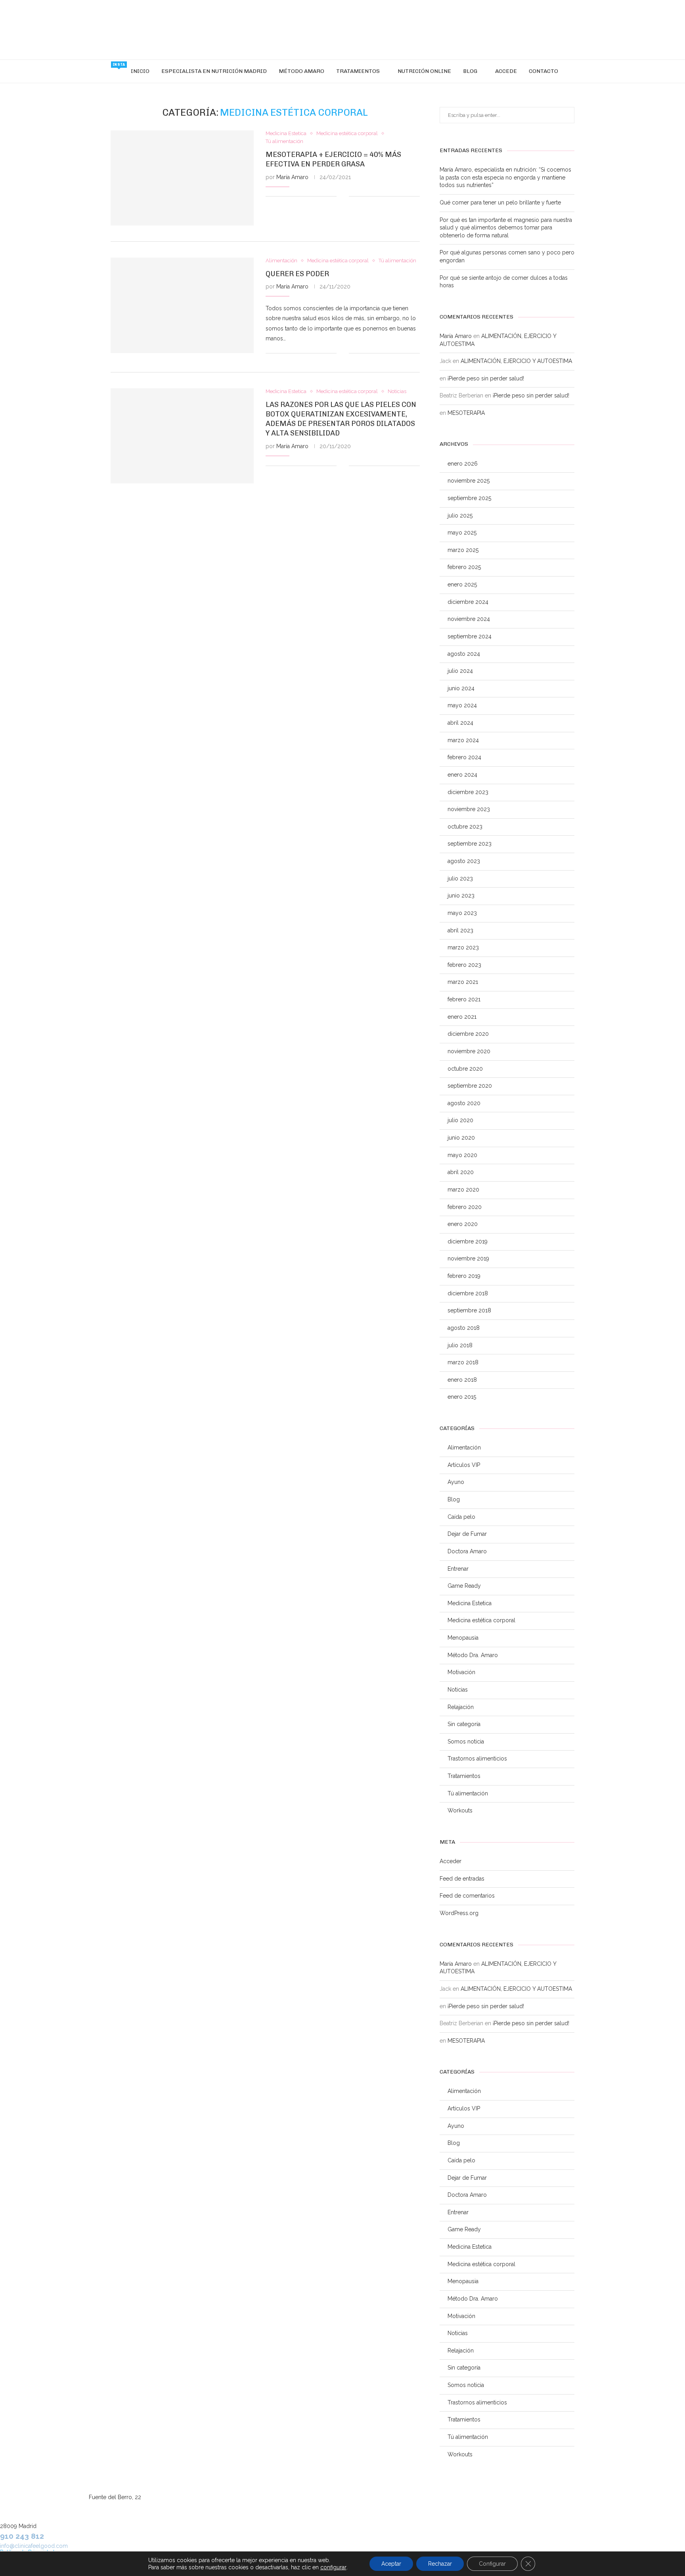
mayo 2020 (462, 1155)
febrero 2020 (465, 1207)
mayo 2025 (462, 533)
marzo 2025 (463, 550)
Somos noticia (466, 1742)
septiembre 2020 (470, 1086)
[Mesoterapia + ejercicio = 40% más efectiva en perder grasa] (182, 178)
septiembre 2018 (469, 1310)
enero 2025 (462, 584)
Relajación (461, 1707)
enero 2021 (462, 1017)
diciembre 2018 (468, 1293)
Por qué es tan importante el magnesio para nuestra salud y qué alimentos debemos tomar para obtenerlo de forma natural (506, 228)
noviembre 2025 (469, 481)
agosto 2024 (464, 654)
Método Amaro (301, 71)
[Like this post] (343, 197)
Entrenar (458, 1569)
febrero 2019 (464, 1276)
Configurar (492, 2564)
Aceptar (391, 2564)
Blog (470, 71)
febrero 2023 (464, 965)
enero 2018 (462, 1380)
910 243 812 (22, 2536)
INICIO (140, 71)
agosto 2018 (464, 1328)
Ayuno (456, 1482)
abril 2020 (461, 1172)
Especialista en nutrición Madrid (214, 71)
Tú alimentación (468, 1793)
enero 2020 (463, 1224)
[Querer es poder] (182, 305)
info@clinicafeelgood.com (34, 2546)
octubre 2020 (465, 1069)
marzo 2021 (463, 982)
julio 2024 (460, 671)
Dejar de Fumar (467, 1534)
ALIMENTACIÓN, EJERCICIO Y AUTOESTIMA (516, 361)
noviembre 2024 (469, 619)
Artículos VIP (464, 1465)
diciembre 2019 (468, 1241)
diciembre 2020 (468, 1034)
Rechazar (440, 2564)
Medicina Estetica (470, 1603)
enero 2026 (463, 464)
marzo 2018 (463, 1362)
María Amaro (292, 177)
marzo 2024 (463, 740)
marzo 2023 (463, 947)
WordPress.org (459, 1913)
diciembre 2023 (468, 792)
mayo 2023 (462, 913)
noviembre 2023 (469, 809)
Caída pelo (461, 1517)
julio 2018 (460, 1345)
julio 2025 (460, 516)
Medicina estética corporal (481, 1620)
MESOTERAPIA (466, 413)
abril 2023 (460, 930)
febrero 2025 (464, 567)
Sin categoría (464, 1724)
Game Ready (464, 1586)
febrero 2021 (464, 999)
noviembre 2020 (469, 1051)
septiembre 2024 (470, 636)
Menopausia (463, 1638)
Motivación (461, 1672)
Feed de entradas (462, 1879)
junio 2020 (461, 1138)
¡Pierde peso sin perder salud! (486, 378)
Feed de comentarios (467, 1896)
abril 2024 (460, 723)
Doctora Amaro (467, 1551)
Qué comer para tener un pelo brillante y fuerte (500, 202)
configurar (333, 2567)
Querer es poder (297, 274)
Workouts (460, 1810)
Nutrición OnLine (424, 71)
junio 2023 (461, 896)
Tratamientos (358, 71)
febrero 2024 (464, 757)
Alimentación (464, 1447)
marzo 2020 (463, 1190)
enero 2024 (462, 775)
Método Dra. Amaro (473, 1655)
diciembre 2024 (468, 602)
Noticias (458, 1690)
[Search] (568, 71)
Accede (506, 71)
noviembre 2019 (468, 1258)
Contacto (543, 71)
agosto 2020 (464, 1103)
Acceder (451, 1861)
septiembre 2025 (469, 498)
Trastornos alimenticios (477, 1759)
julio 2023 (460, 878)
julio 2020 (460, 1120)
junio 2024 (461, 688)
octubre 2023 (465, 827)
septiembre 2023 (470, 844)
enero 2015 (462, 1397)
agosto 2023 (464, 861)
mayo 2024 (462, 705)
